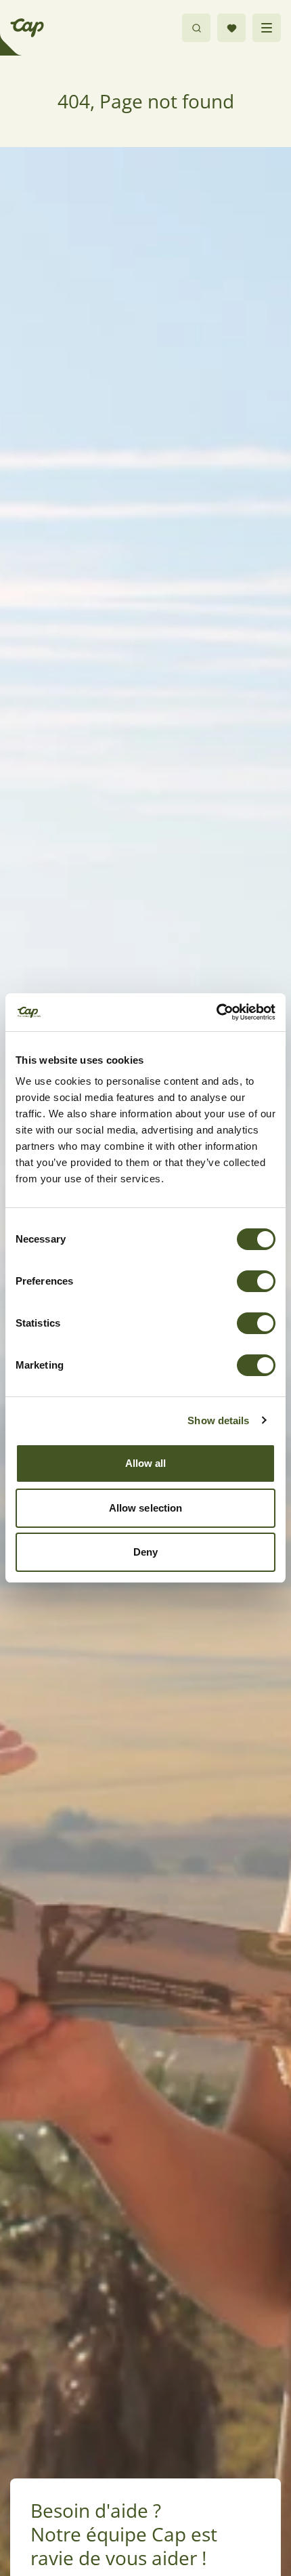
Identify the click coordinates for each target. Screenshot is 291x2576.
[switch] (256, 1281)
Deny (145, 1552)
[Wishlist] (231, 28)
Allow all (146, 1463)
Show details (218, 1420)
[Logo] (27, 28)
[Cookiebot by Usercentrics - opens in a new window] (216, 1012)
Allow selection (146, 1508)
